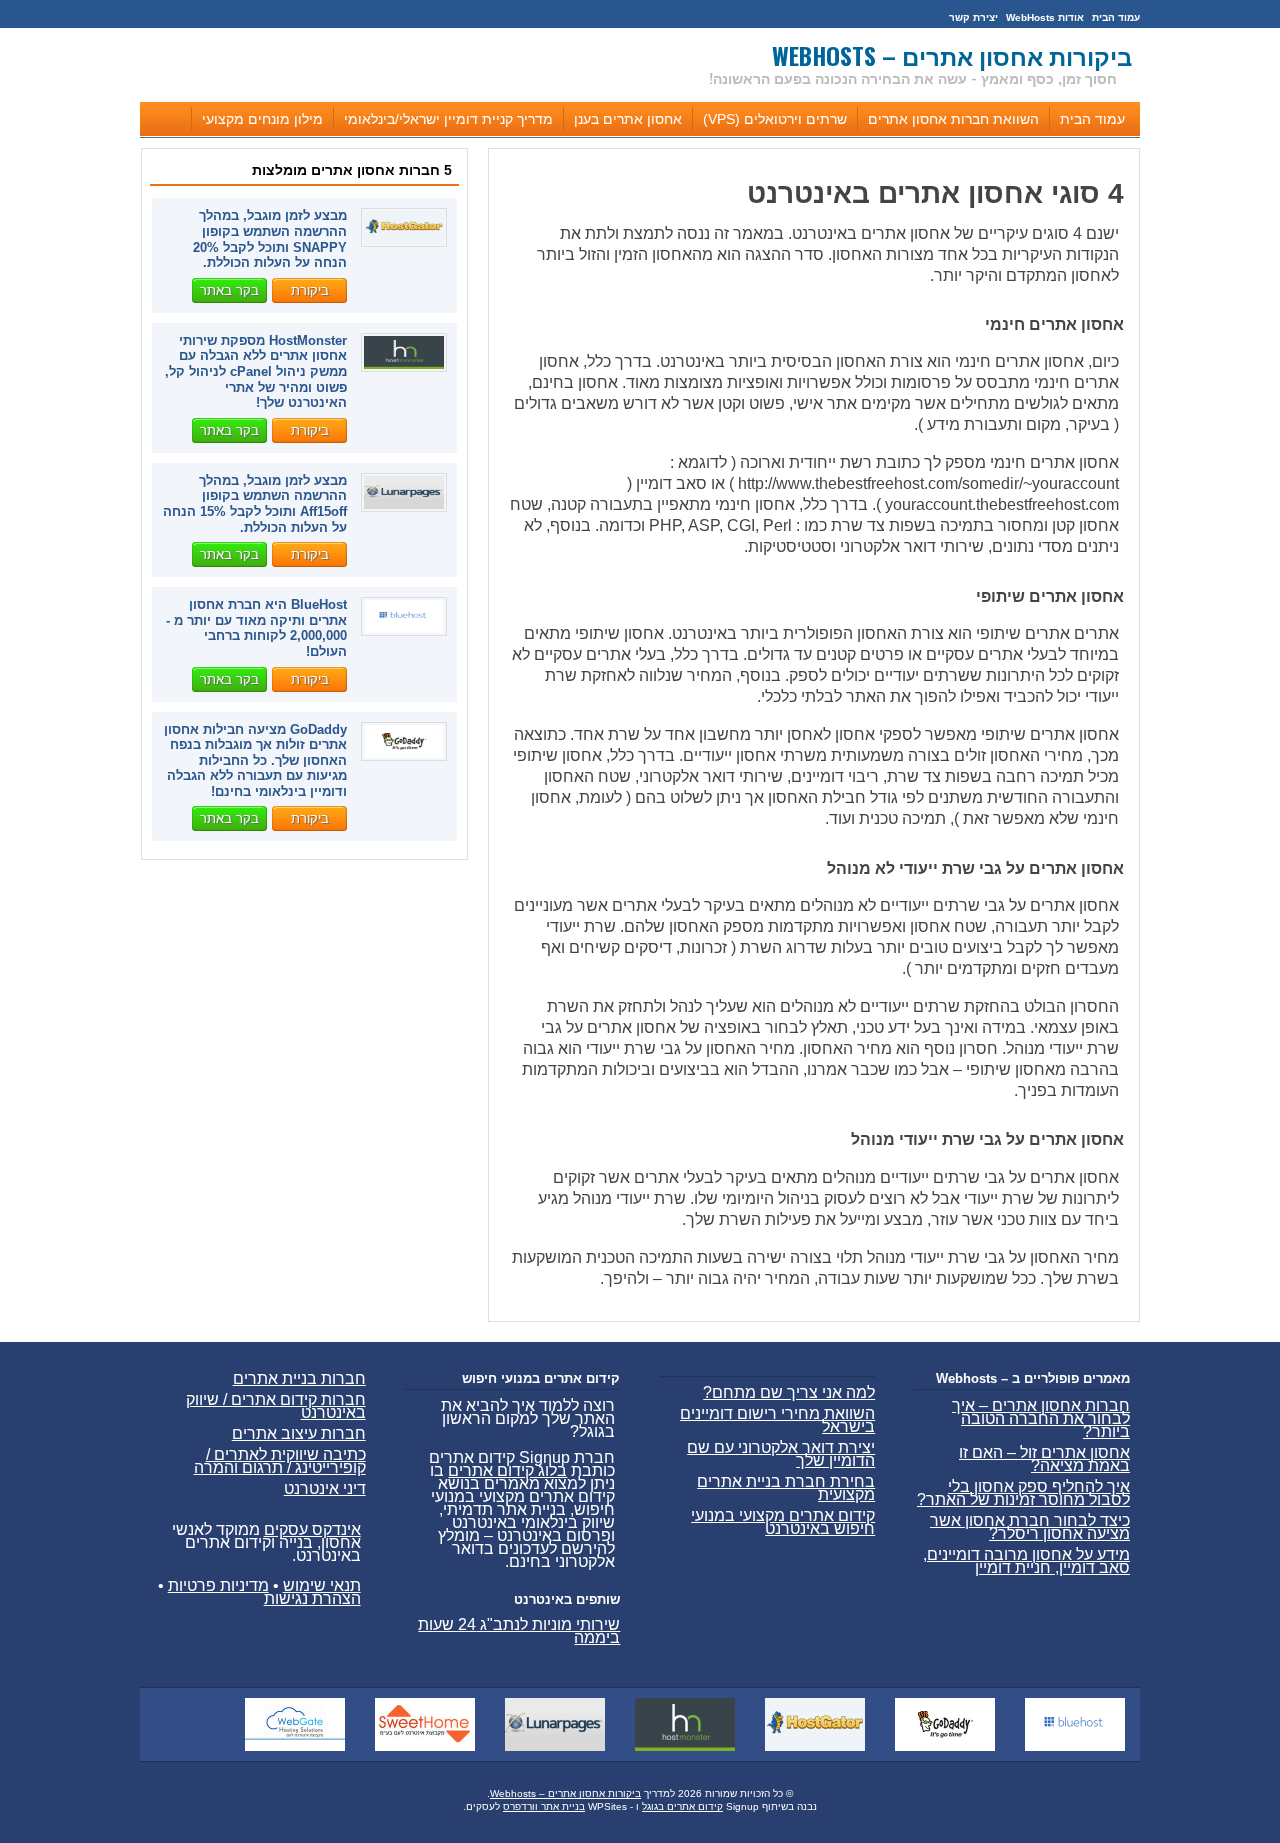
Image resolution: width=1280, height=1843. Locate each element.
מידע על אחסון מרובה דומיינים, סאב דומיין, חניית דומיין (1026, 1561)
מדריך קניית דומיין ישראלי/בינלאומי (448, 119)
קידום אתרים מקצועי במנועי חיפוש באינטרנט (783, 1522)
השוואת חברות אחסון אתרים (953, 119)
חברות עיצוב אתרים (299, 1433)
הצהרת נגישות (312, 1598)
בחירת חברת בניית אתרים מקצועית (786, 1488)
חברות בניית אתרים (299, 1378)
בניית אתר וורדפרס (544, 1806)
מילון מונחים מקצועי (262, 119)
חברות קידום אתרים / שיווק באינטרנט (276, 1406)
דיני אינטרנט (325, 1488)
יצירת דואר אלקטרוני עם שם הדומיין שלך (781, 1454)
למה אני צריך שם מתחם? (789, 1392)
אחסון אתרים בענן (628, 119)
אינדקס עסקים (312, 1529)
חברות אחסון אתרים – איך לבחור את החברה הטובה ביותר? (1041, 1418)
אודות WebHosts (1045, 17)
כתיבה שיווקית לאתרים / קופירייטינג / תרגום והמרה (280, 1461)
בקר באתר (229, 290)
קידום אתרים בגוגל (682, 1806)
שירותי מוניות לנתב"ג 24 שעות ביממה (519, 1631)
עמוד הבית (1116, 17)
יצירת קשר (973, 17)
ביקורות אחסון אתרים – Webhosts (952, 55)
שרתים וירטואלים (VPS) (775, 119)
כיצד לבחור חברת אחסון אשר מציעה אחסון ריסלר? (1030, 1527)
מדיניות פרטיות (218, 1585)
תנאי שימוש (322, 1585)
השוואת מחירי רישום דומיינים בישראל (777, 1420)
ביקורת (310, 290)
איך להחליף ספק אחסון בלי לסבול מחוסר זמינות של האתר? (1023, 1493)
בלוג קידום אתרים (507, 1470)
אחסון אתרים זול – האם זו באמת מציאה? (1044, 1459)
